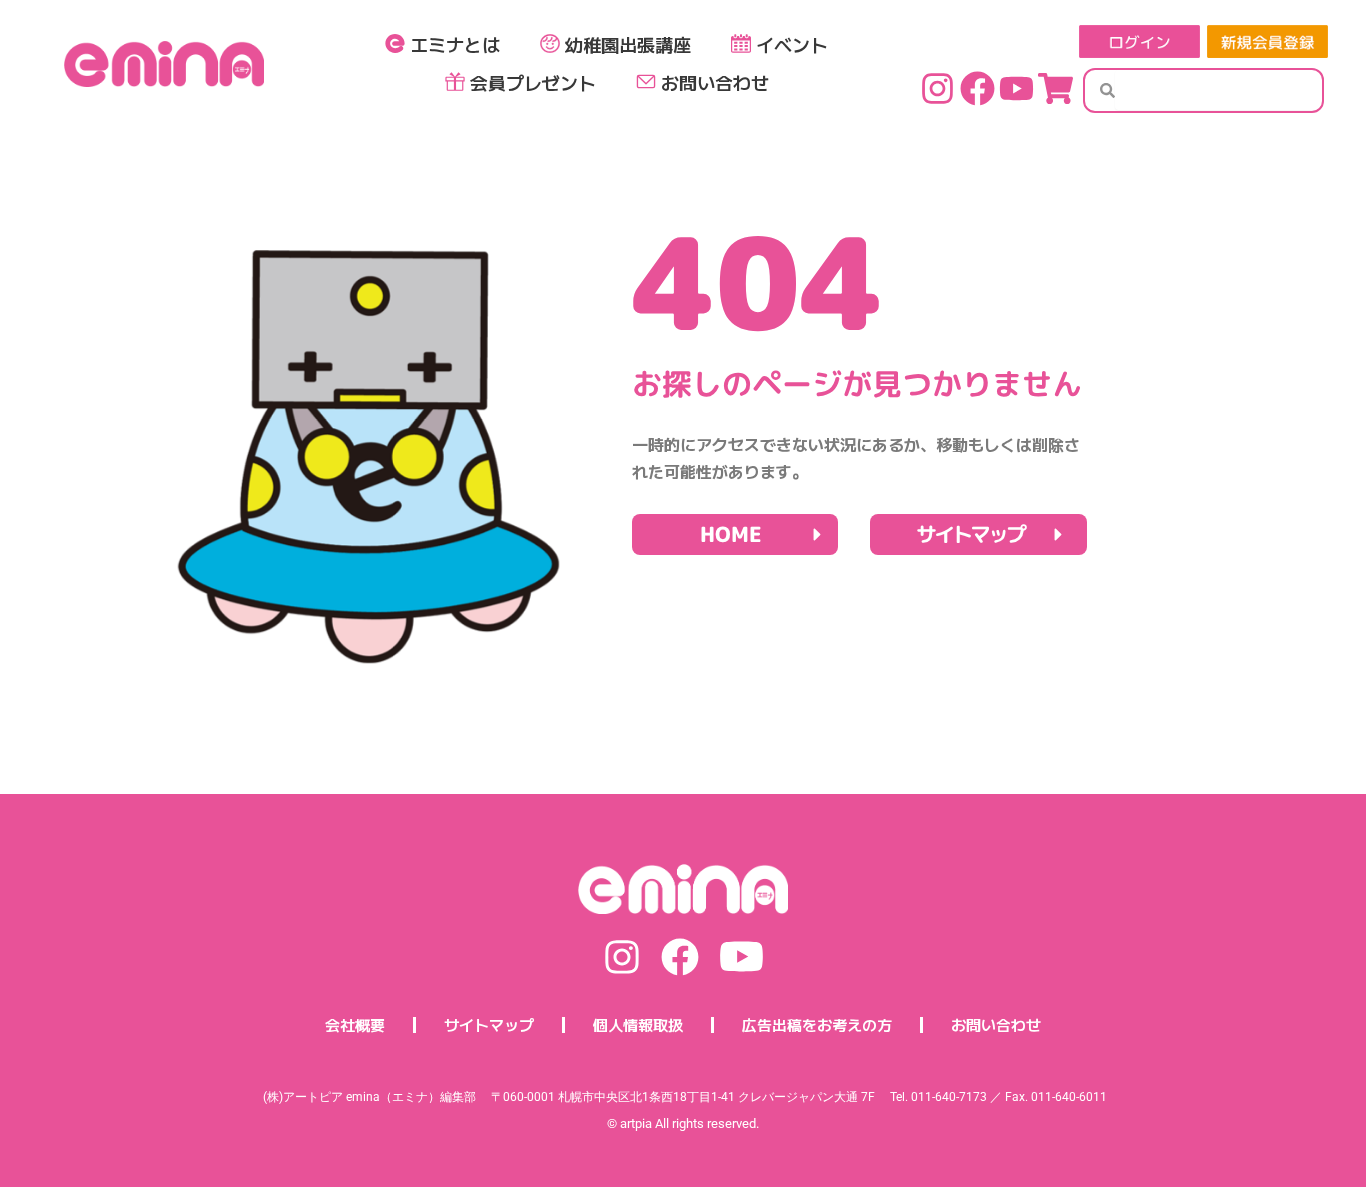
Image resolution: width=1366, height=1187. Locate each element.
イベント (792, 44)
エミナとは (455, 44)
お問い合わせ (715, 82)
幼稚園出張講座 (628, 44)
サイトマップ (489, 1024)
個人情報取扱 (638, 1024)
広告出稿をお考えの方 (817, 1024)
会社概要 (355, 1024)
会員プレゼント (533, 82)
